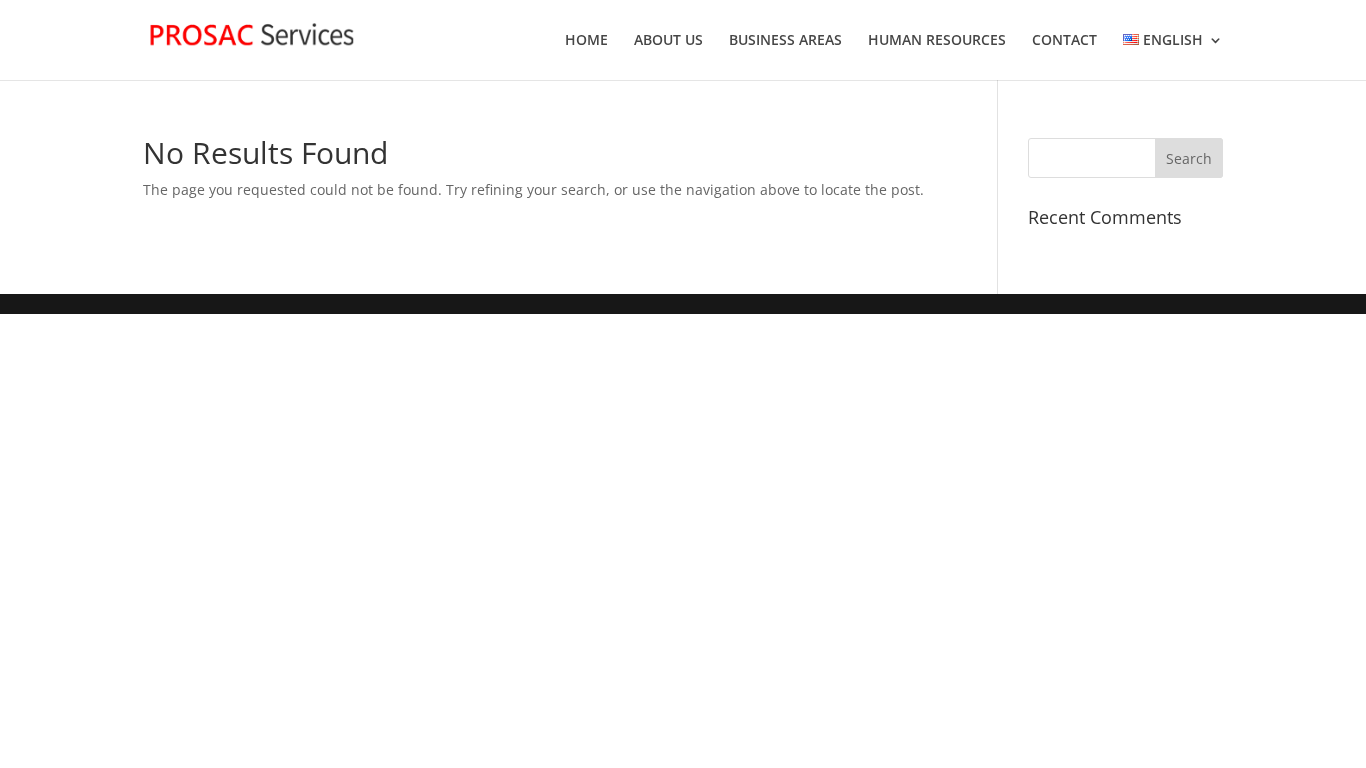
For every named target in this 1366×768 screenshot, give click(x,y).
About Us (668, 41)
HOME (586, 41)
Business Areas (785, 41)
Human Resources (937, 41)
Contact (1064, 41)
